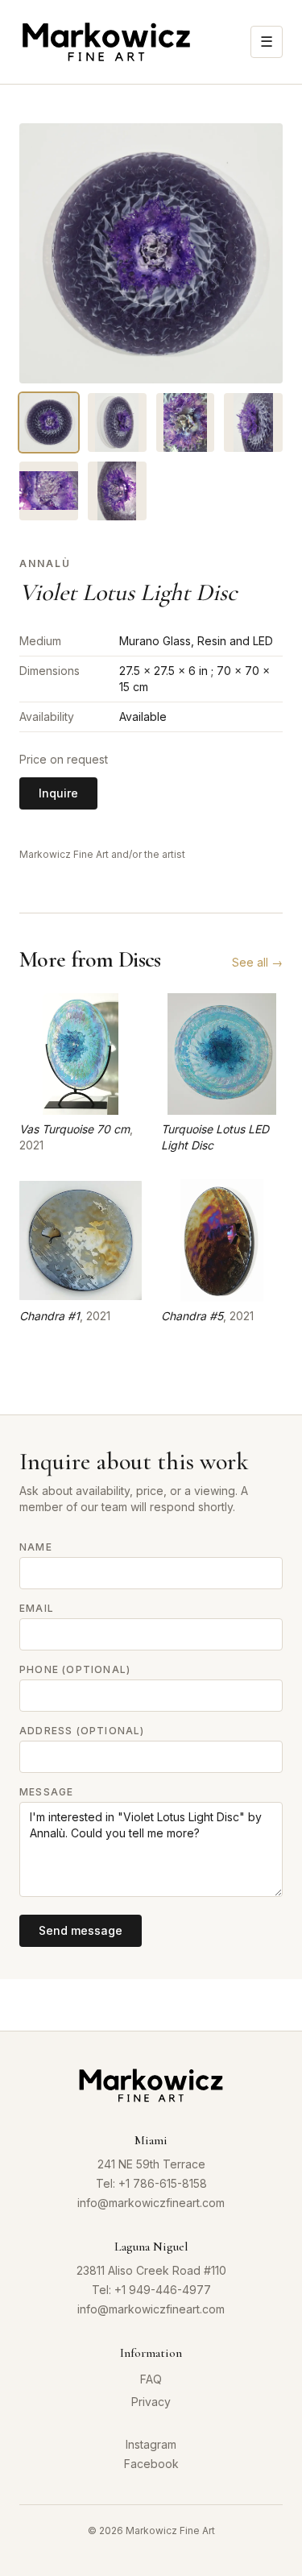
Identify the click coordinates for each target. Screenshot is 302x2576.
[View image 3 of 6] (186, 422)
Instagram (151, 2444)
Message (46, 1792)
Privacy (151, 2402)
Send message (81, 1930)
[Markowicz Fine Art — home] (106, 42)
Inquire (58, 793)
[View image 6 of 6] (117, 491)
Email (37, 1608)
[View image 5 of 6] (49, 491)
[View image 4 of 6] (253, 422)
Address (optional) (82, 1731)
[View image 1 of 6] (49, 422)
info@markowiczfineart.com (151, 2203)
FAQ (151, 2379)
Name (36, 1547)
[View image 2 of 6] (117, 422)
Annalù (45, 563)
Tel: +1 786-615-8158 (151, 2183)
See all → (257, 962)
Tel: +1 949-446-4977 (151, 2290)
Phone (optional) (75, 1669)
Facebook (151, 2464)
